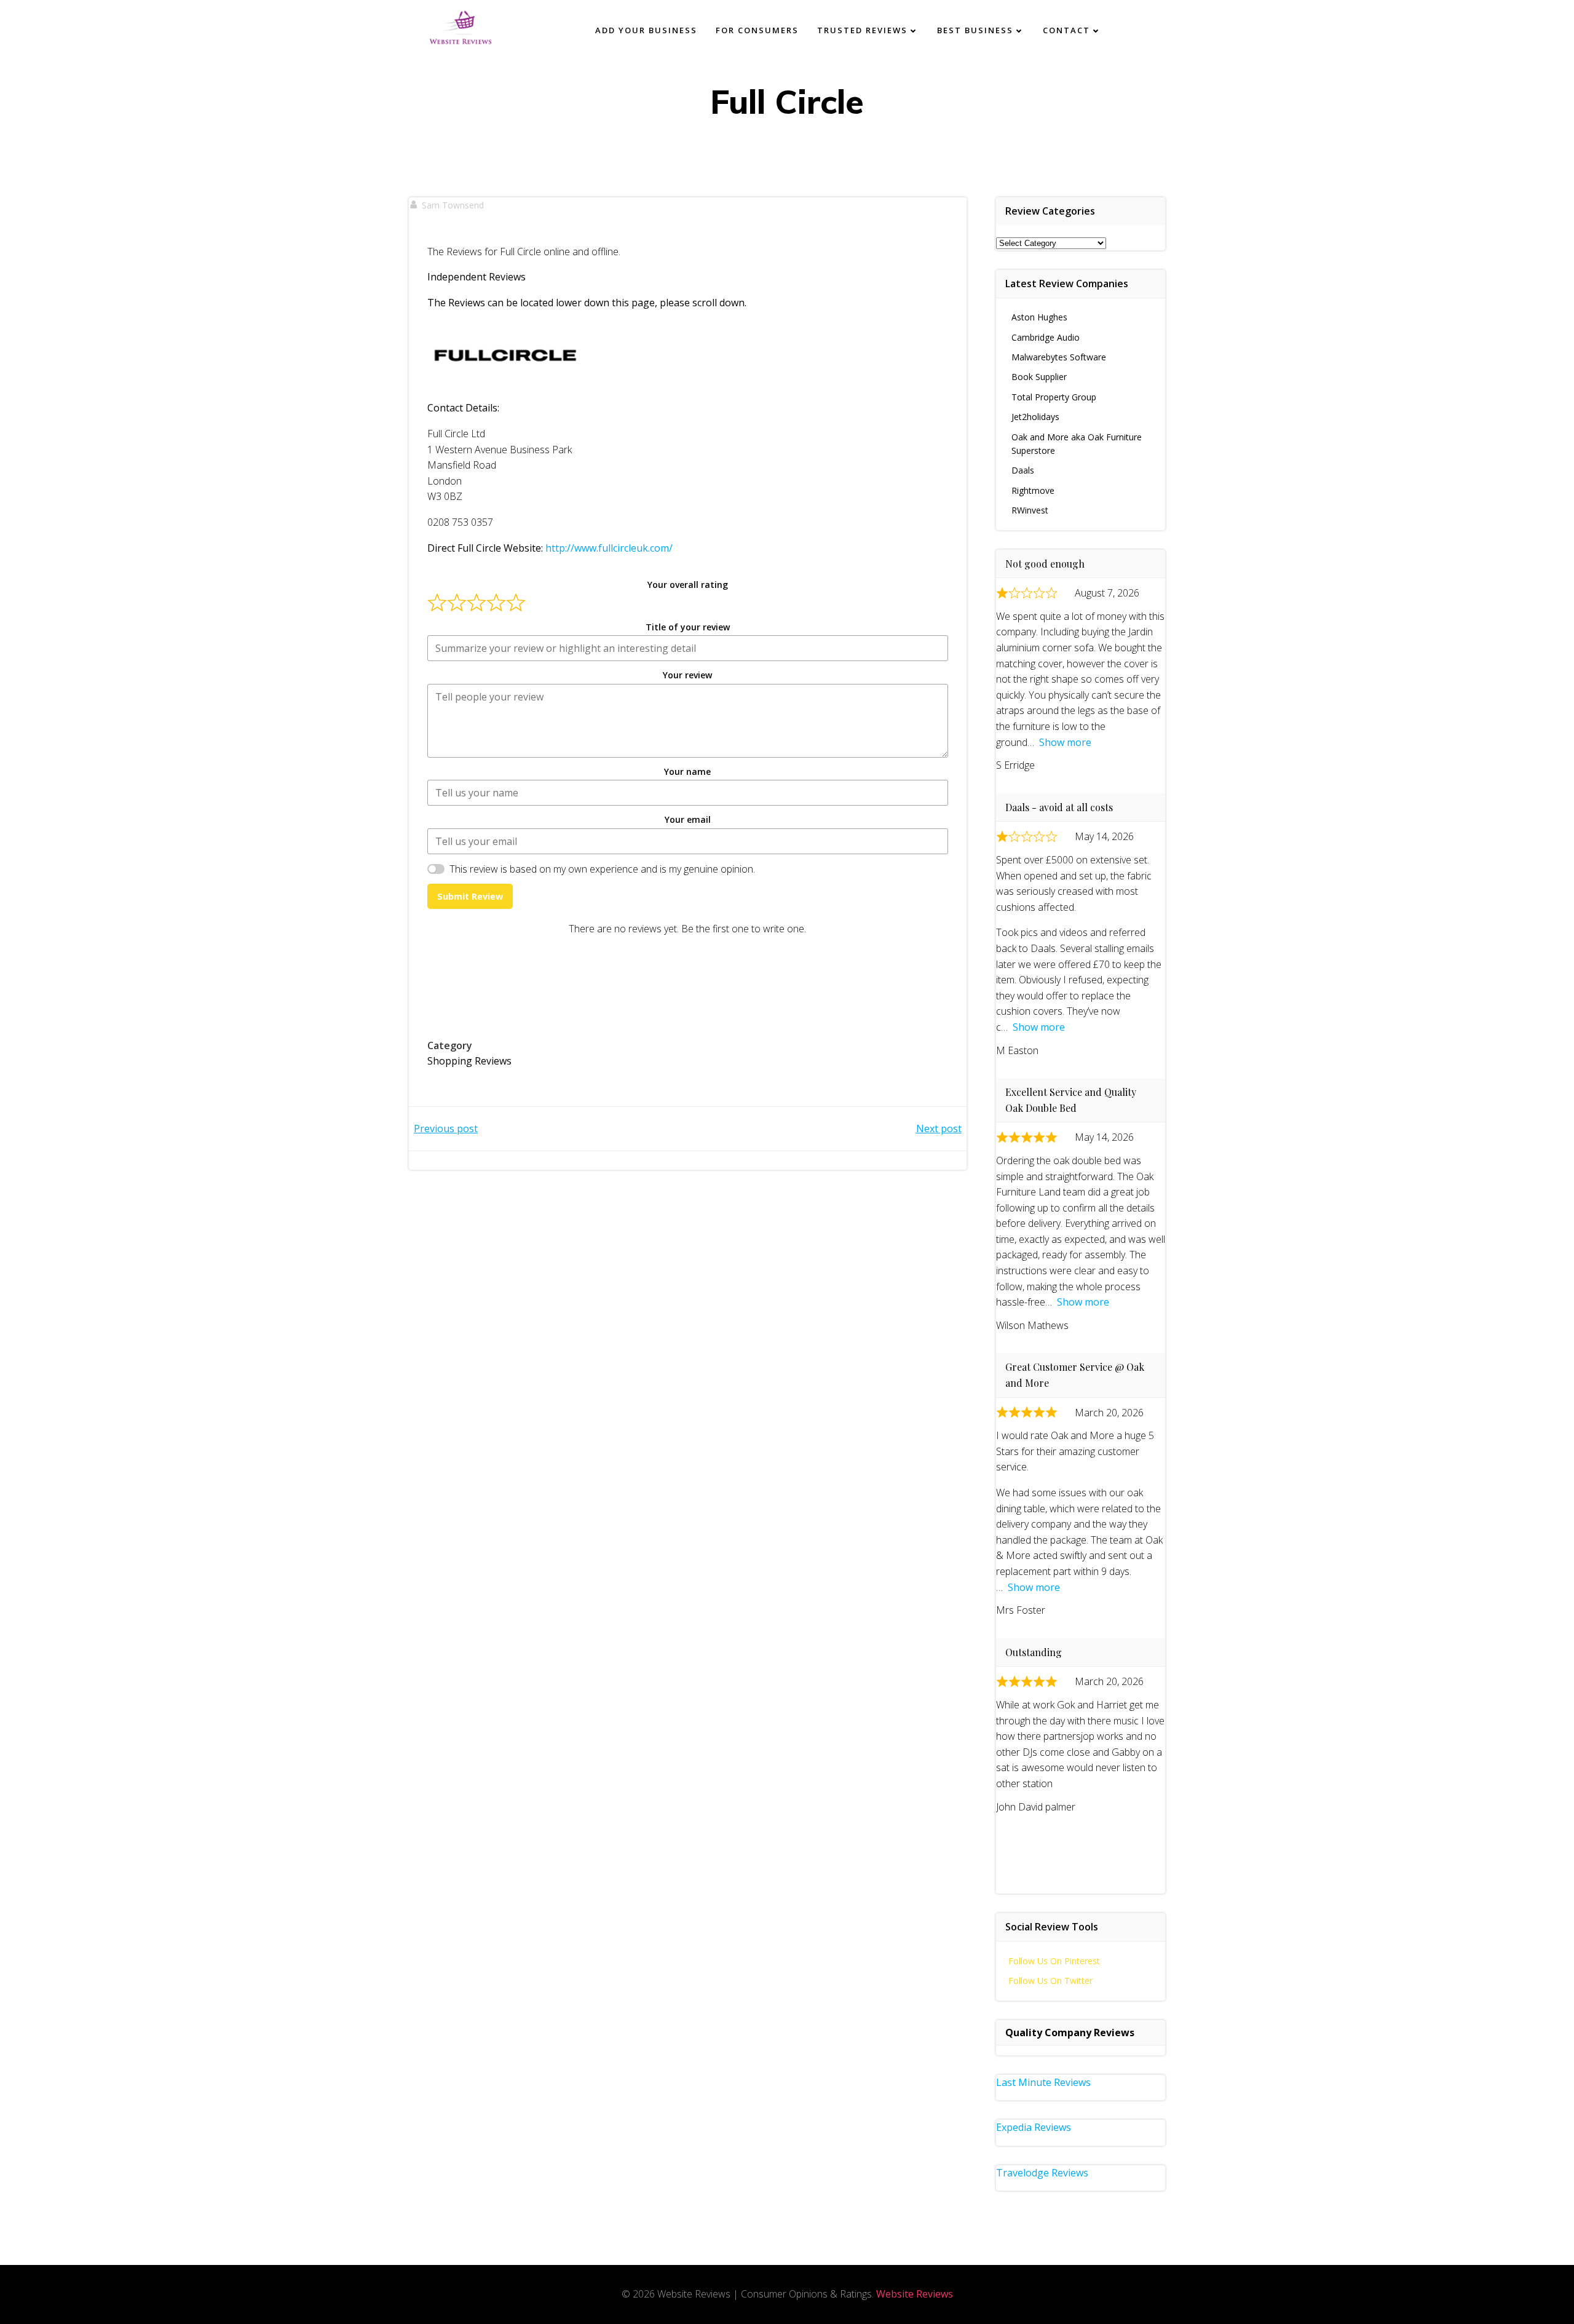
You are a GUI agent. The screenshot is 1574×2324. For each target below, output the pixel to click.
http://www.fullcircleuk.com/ (609, 548)
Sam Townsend (453, 205)
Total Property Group (1054, 397)
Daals (1023, 470)
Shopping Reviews (469, 1061)
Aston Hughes (1039, 317)
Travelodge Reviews (1042, 2173)
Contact (1066, 30)
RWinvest (1030, 510)
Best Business (975, 30)
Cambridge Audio (1046, 337)
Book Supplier (1039, 377)
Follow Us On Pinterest (1054, 1961)
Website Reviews (915, 2294)
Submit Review (470, 896)
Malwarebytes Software (1059, 357)
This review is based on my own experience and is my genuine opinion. (602, 869)
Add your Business (646, 30)
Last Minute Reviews (1043, 2082)
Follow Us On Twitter (1050, 1981)
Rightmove (1033, 490)
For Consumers (757, 30)
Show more (1065, 742)
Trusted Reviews (862, 30)
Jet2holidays (1035, 417)
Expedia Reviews (1034, 2127)
